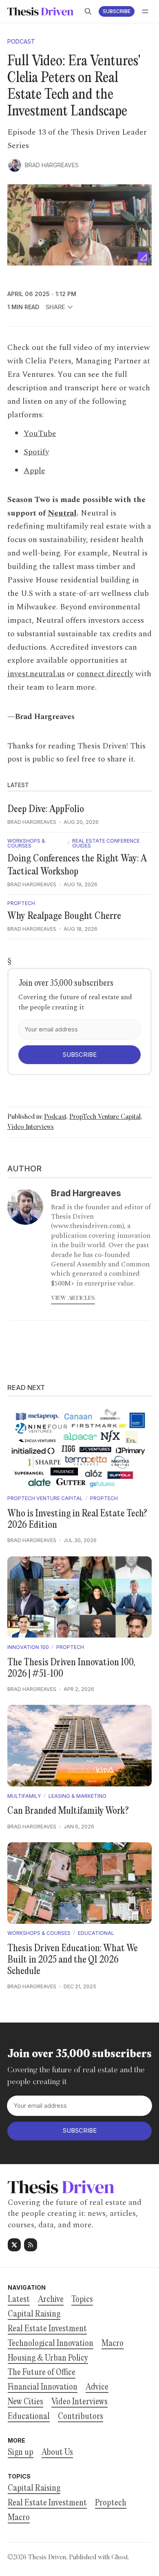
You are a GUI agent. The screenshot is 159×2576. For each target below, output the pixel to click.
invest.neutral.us (36, 674)
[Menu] (145, 11)
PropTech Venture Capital (105, 1117)
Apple (34, 471)
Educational (96, 1933)
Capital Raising (34, 2489)
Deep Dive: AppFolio (46, 810)
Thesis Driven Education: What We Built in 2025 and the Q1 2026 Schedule (73, 1960)
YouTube (40, 434)
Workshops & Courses (26, 844)
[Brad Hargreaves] (15, 165)
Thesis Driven (47, 2558)
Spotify (36, 452)
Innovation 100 (28, 1647)
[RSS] (31, 2245)
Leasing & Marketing (77, 1796)
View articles (73, 1299)
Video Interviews (31, 1127)
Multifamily (24, 1796)
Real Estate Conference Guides (106, 844)
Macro (19, 2518)
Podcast (21, 42)
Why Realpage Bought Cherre (64, 916)
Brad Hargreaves (52, 165)
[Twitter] (14, 2245)
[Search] (88, 11)
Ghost (119, 2558)
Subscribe (117, 11)
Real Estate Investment (47, 2503)
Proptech (21, 903)
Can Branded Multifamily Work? (68, 1811)
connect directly (105, 674)
